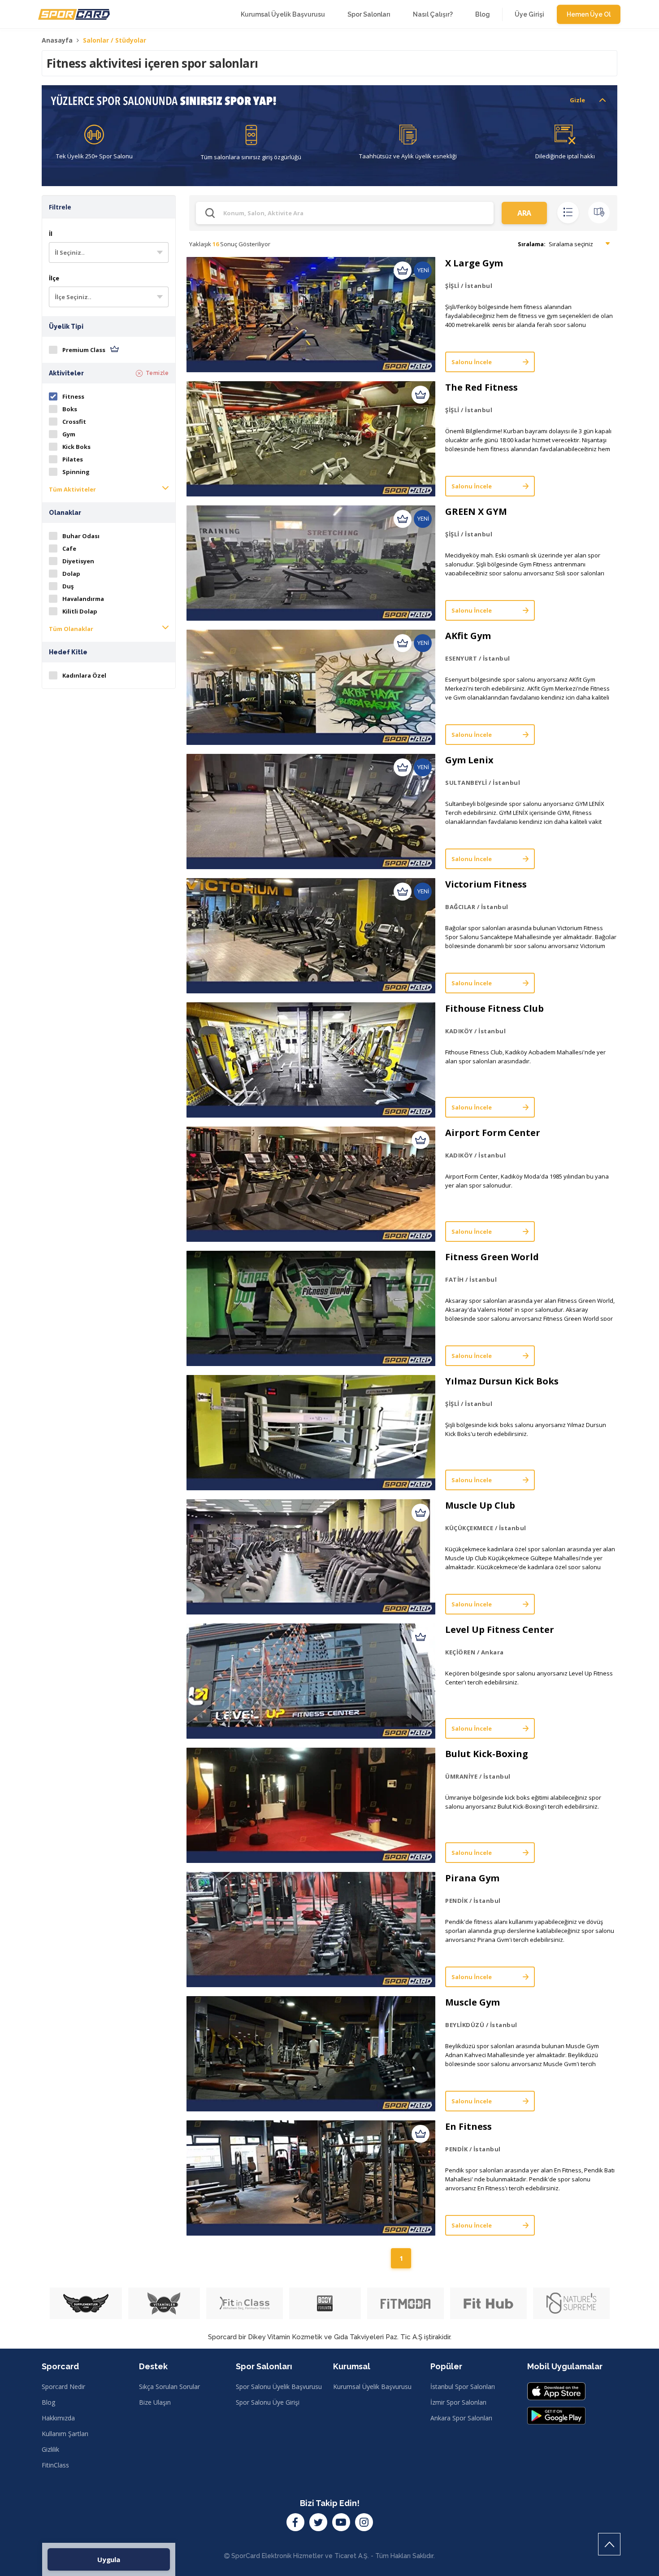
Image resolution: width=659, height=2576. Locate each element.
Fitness (73, 396)
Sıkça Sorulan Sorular (169, 2387)
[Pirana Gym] (311, 1930)
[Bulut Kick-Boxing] (311, 1805)
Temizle (157, 373)
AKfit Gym (468, 636)
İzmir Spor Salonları (458, 2402)
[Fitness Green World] (311, 1308)
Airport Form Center (493, 1133)
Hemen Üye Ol (589, 14)
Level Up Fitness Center (500, 1630)
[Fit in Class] (245, 2303)
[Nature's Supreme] (571, 2303)
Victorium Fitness (486, 884)
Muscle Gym (473, 2002)
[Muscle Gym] (311, 2054)
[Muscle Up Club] (311, 1557)
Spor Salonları (369, 14)
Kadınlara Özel (84, 675)
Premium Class (85, 350)
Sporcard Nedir (63, 2387)
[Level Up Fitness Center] (311, 1681)
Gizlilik (50, 2449)
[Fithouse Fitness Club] (311, 1060)
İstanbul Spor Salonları (463, 2387)
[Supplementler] (86, 2303)
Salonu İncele (472, 362)
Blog (483, 14)
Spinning (76, 472)
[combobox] (109, 252)
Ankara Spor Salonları (461, 2418)
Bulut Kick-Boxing (487, 1754)
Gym (69, 434)
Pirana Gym (472, 1878)
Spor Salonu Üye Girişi (268, 2402)
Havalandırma (83, 599)
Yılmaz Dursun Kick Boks (502, 1381)
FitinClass (55, 2465)
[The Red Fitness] (311, 439)
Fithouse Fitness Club (494, 1008)
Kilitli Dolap (80, 611)
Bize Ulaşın (155, 2402)
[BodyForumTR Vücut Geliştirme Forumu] (325, 2303)
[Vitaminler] (164, 2303)
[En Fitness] (311, 2178)
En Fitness (468, 2126)
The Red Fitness (481, 387)
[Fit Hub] (488, 2303)
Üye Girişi (529, 14)
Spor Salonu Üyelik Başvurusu (279, 2387)
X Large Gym (474, 263)
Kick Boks (76, 447)
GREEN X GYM (476, 511)
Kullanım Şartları (65, 2434)
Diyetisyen (78, 561)
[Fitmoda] (405, 2303)
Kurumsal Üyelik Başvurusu (283, 14)
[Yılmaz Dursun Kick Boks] (311, 1433)
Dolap (71, 574)
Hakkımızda (58, 2418)
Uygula (109, 2559)
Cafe (69, 548)
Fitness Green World (492, 1257)
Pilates (73, 459)
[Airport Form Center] (311, 1184)
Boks (70, 409)
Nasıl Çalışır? (433, 14)
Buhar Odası (81, 536)
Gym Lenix (469, 760)
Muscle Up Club (480, 1505)
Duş (68, 586)
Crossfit (74, 422)
